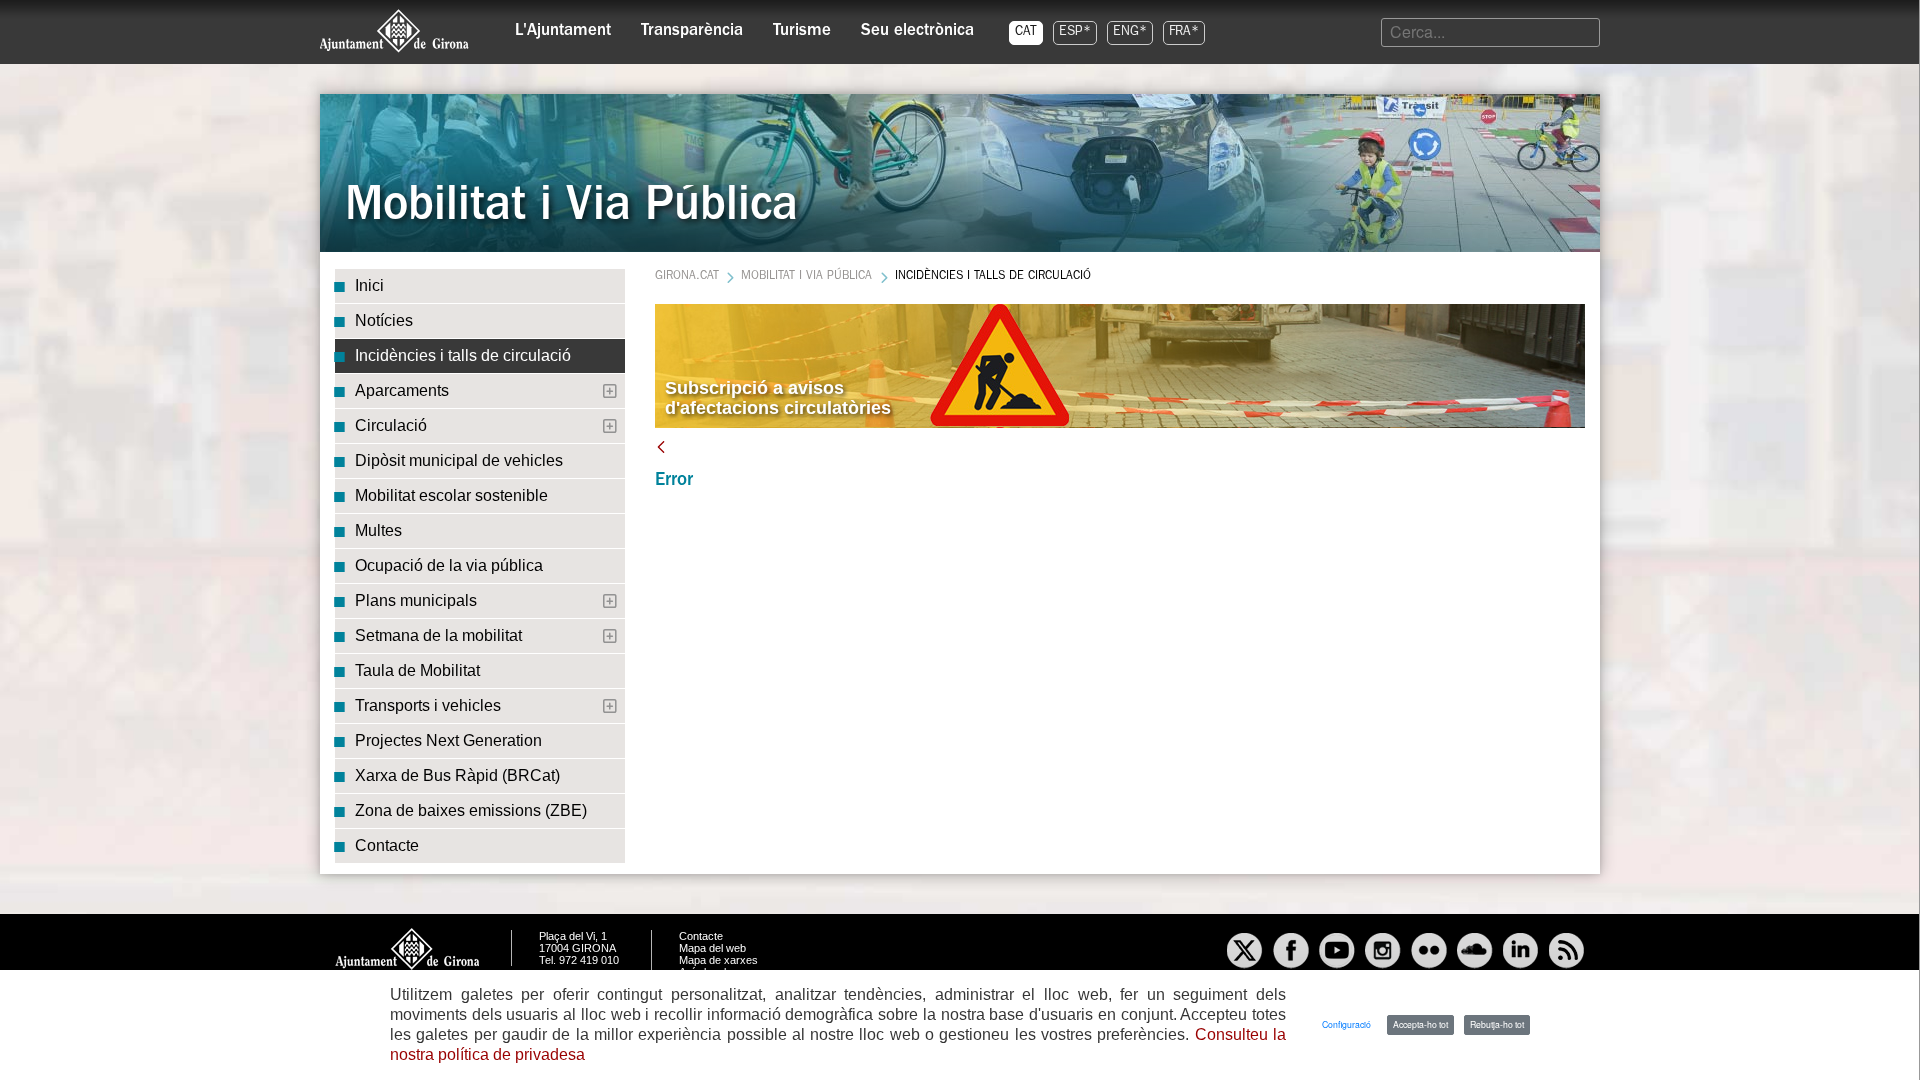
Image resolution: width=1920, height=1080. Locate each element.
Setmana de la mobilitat (438, 635)
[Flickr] (1429, 953)
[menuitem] (563, 26)
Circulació (391, 425)
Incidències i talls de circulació (463, 355)
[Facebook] (1291, 953)
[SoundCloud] (1475, 953)
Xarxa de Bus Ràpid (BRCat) (457, 775)
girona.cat (687, 277)
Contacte (387, 845)
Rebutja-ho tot (1497, 1024)
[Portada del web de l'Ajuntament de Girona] (395, 31)
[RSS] (1567, 953)
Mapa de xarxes (718, 960)
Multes (378, 530)
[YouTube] (1337, 953)
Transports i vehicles (428, 705)
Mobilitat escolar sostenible (451, 495)
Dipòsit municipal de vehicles (459, 460)
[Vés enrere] (661, 447)
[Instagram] (1383, 953)
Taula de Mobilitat (417, 670)
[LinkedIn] (1521, 953)
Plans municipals (416, 600)
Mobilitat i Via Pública (806, 277)
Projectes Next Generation (448, 740)
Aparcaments (402, 390)
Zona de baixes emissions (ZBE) (471, 810)
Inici (369, 285)
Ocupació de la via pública (449, 565)
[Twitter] (1245, 953)
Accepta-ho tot (1420, 1024)
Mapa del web (712, 948)
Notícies (384, 320)
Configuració (1346, 1024)
